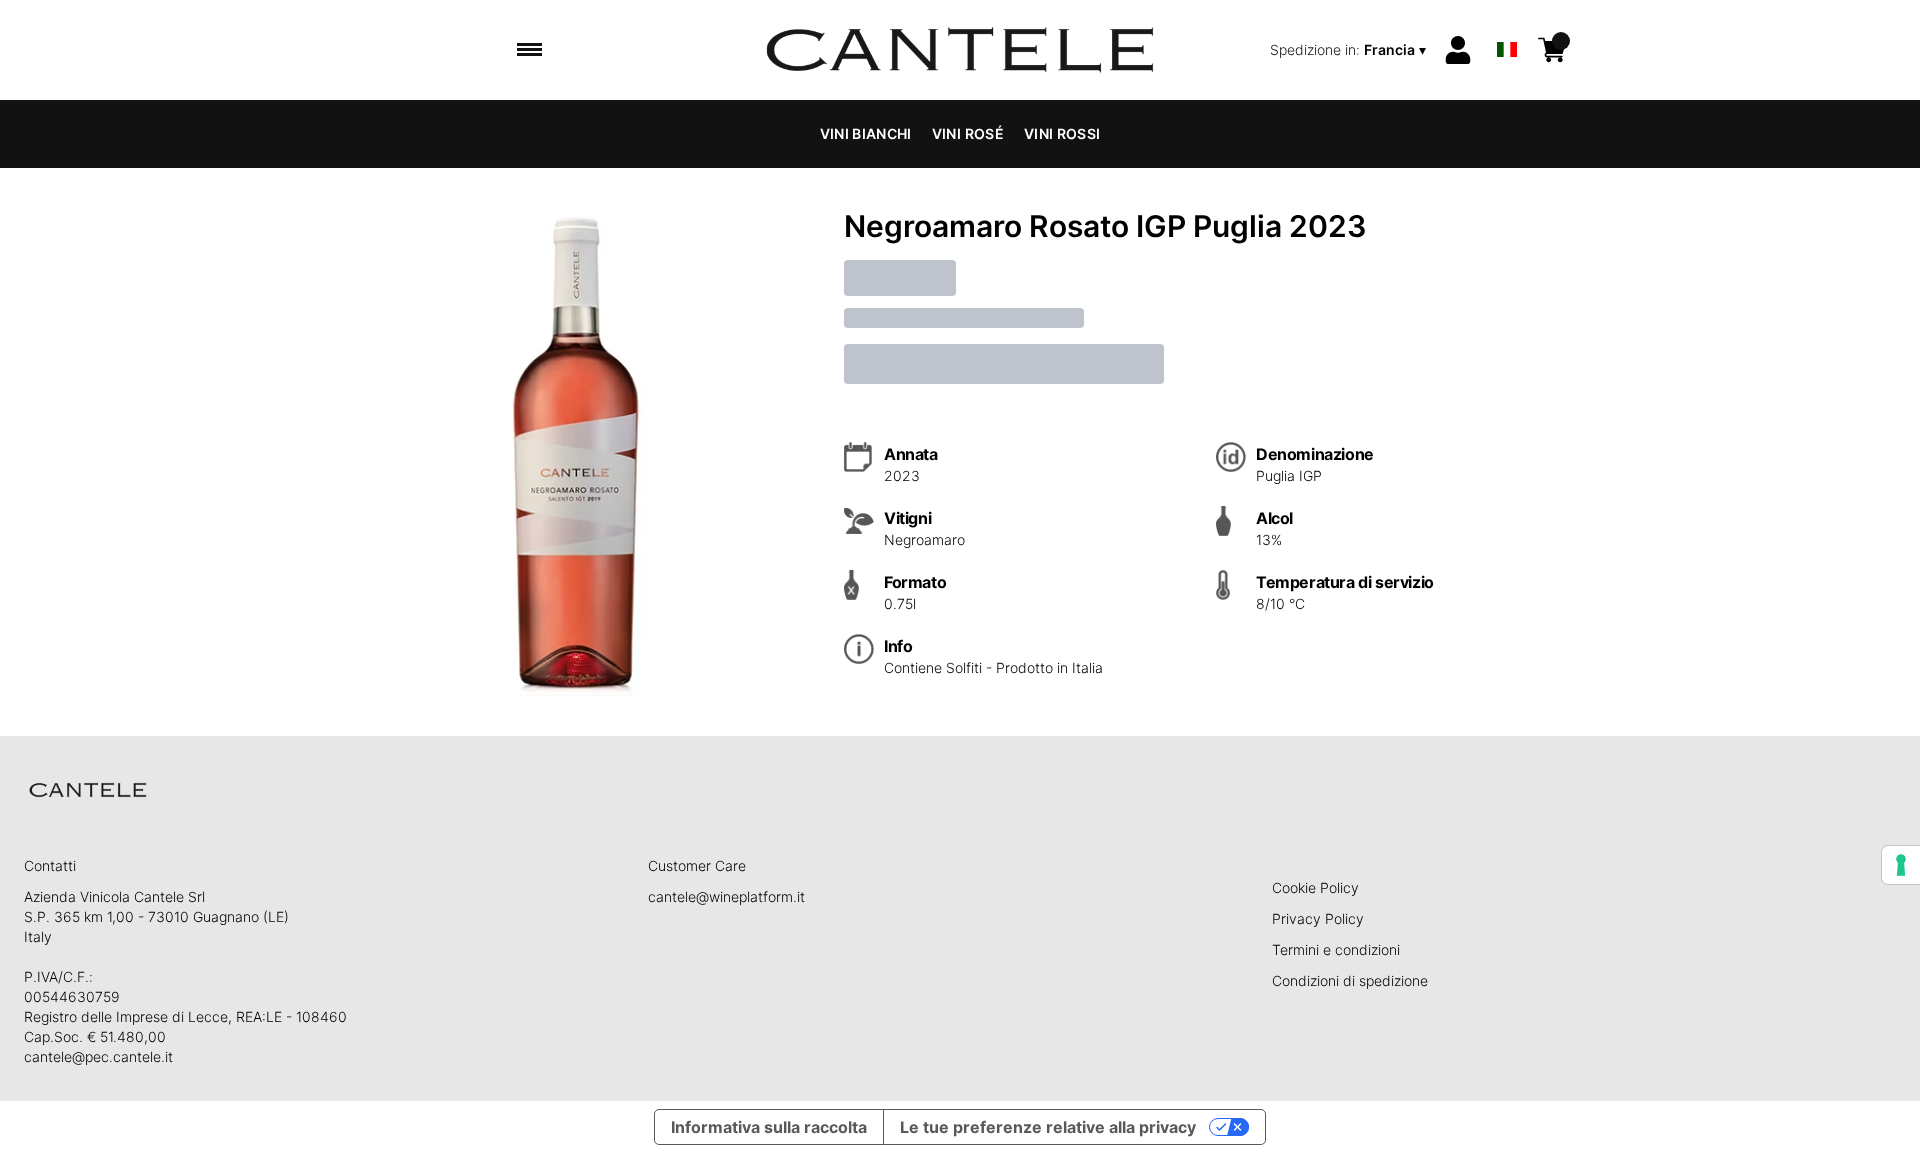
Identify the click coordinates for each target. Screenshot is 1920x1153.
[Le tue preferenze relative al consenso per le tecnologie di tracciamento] (1901, 865)
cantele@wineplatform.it (726, 896)
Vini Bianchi (866, 133)
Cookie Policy (1315, 887)
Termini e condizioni (1336, 949)
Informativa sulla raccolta (769, 1127)
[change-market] (1350, 50)
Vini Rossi (1062, 133)
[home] (960, 50)
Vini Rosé (968, 133)
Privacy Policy (1318, 918)
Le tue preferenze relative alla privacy (1048, 1127)
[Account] (1458, 50)
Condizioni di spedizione (1350, 980)
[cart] (1552, 50)
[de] (1507, 23)
